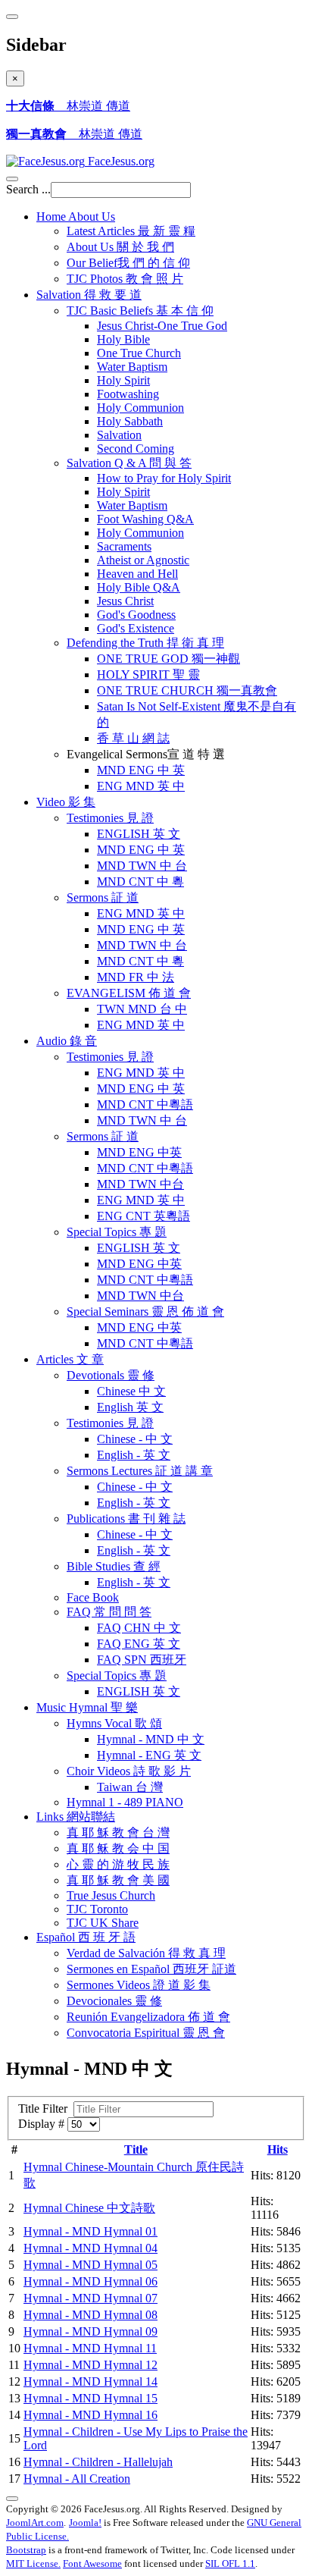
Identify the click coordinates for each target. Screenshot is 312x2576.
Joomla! (85, 2523)
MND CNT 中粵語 (145, 1104)
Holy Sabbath (130, 421)
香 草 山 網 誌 (133, 738)
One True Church (139, 353)
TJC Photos (125, 279)
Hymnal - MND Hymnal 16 (90, 2415)
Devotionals (111, 1375)
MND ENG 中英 (139, 1152)
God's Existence (136, 628)
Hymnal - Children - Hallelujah (98, 2462)
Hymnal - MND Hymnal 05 (90, 2265)
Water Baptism (132, 367)
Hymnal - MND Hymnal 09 (90, 2331)
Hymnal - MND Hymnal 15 (90, 2398)
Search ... (28, 189)
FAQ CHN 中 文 (139, 1628)
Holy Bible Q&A (139, 587)
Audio (67, 1041)
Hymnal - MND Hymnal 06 (90, 2281)
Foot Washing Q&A (145, 519)
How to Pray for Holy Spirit (164, 478)
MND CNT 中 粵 (140, 882)
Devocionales (114, 2001)
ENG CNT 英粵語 (144, 1216)
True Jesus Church (111, 1895)
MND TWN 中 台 (142, 866)
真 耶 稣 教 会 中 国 (118, 1848)
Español (86, 1937)
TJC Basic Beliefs (140, 311)
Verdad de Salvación (146, 1953)
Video (66, 802)
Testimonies (110, 818)
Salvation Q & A (129, 463)
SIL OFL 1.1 (230, 2563)
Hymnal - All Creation (77, 2479)
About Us (120, 247)
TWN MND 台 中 (142, 1009)
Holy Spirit (123, 380)
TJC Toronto (97, 1909)
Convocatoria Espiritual (146, 2033)
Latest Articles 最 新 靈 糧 (131, 231)
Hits (278, 2149)
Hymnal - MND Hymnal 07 (90, 2298)
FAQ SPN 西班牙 (142, 1660)
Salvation (89, 295)
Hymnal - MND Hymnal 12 (90, 2365)
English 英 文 (130, 1407)
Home (76, 216)
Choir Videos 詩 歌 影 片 (129, 1771)
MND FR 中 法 (136, 977)
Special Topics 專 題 (117, 1675)
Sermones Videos (139, 1985)
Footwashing (128, 394)
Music (87, 1707)
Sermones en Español (151, 1969)
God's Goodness (136, 615)
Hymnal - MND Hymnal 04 (90, 2248)
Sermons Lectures (140, 1471)
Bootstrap (26, 2550)
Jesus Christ (125, 601)
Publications (126, 1519)
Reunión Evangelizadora (148, 2017)
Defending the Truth (145, 643)
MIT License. (33, 2563)
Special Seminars (145, 1312)
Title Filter (46, 2108)
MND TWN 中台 (140, 1184)
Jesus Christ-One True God (162, 326)
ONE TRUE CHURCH (187, 690)
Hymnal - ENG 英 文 (149, 1755)
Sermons (103, 897)
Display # (43, 2124)
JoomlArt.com (35, 2523)
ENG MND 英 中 (141, 786)
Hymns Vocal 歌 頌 (114, 1723)
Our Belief (128, 263)
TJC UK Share (103, 1923)
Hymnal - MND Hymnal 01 (90, 2231)
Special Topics (117, 1232)
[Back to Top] (12, 2499)
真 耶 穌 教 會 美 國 (118, 1880)
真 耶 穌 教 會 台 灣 (118, 1832)
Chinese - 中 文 (135, 1439)
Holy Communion (140, 408)
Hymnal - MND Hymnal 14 (90, 2381)
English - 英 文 (134, 1455)
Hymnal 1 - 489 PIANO (125, 1802)
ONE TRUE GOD (168, 659)
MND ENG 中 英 (141, 770)
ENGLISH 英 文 (139, 834)
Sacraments (124, 546)
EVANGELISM (129, 993)
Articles (70, 1359)
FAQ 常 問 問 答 (109, 1612)
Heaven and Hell (137, 574)
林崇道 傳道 (68, 106)
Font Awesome (92, 2563)
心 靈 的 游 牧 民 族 (118, 1864)
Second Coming (136, 449)
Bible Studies (114, 1566)
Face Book (93, 1597)
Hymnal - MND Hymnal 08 (90, 2315)
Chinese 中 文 (131, 1391)
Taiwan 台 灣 (130, 1787)
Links (76, 1817)
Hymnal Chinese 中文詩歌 (89, 2208)
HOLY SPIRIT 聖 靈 (148, 675)
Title (136, 2149)
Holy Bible (123, 339)
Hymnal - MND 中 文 (151, 1739)
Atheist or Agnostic (143, 560)
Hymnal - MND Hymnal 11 (90, 2348)
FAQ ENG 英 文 (139, 1644)
